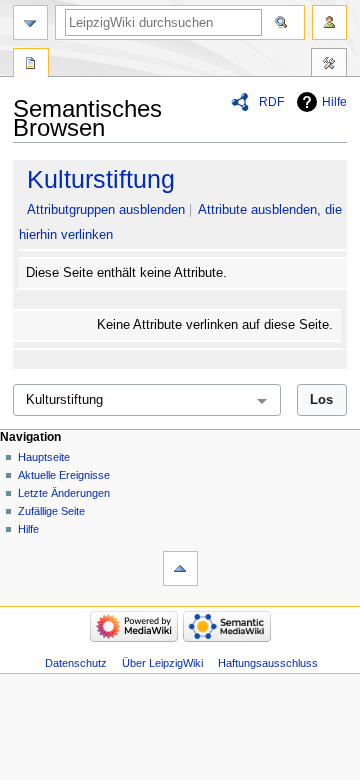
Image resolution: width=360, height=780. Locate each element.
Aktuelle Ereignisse (64, 475)
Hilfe (334, 102)
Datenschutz (76, 663)
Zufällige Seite (51, 511)
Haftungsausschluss (268, 663)
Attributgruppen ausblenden (106, 210)
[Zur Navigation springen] (30, 22)
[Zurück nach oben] (180, 568)
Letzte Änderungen (64, 493)
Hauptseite (44, 457)
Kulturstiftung (101, 179)
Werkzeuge (329, 65)
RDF (271, 102)
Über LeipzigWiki (162, 663)
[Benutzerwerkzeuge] (329, 22)
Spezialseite (31, 65)
